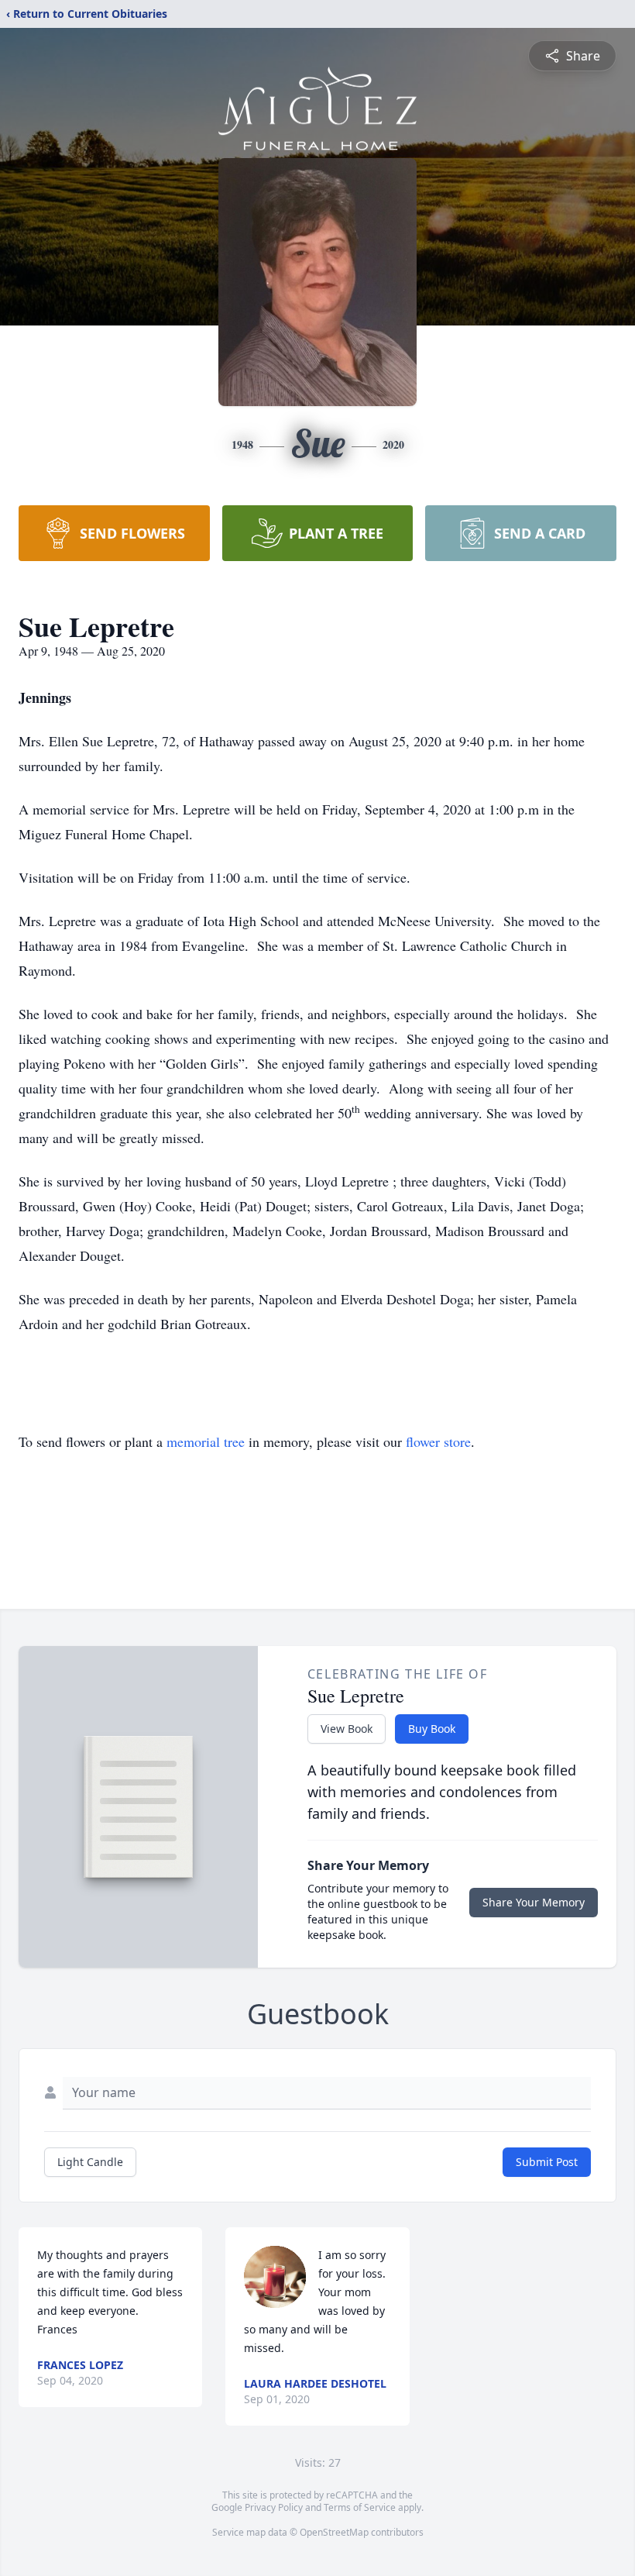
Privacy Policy (274, 2507)
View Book (347, 1729)
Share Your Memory (534, 1902)
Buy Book (432, 1729)
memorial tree (206, 1441)
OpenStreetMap (334, 2532)
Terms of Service (360, 2507)
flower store (438, 1441)
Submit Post (547, 2162)
